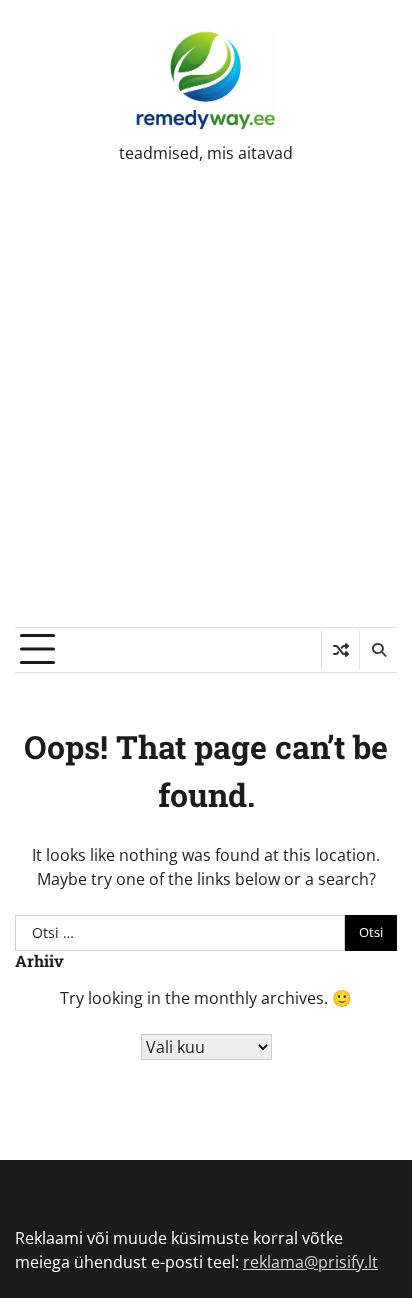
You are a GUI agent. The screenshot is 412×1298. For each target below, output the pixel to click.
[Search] (378, 650)
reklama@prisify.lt (310, 1262)
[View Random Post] (340, 650)
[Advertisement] (206, 411)
